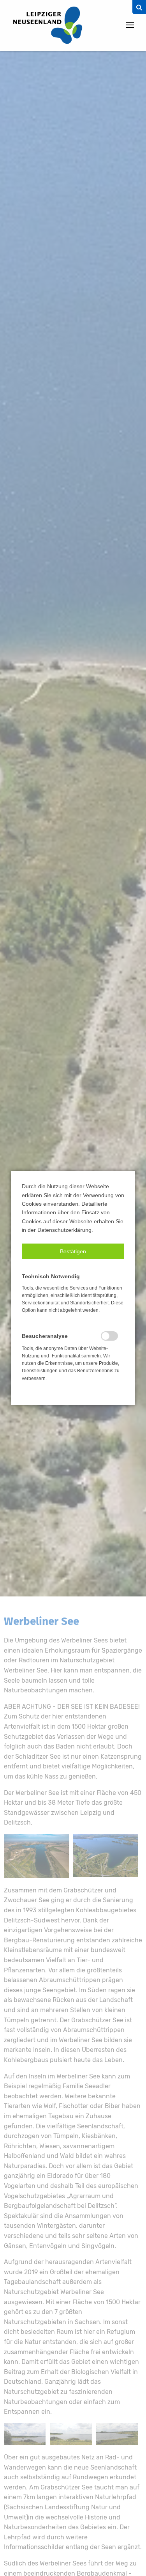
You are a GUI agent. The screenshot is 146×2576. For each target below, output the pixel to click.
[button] (73, 1251)
